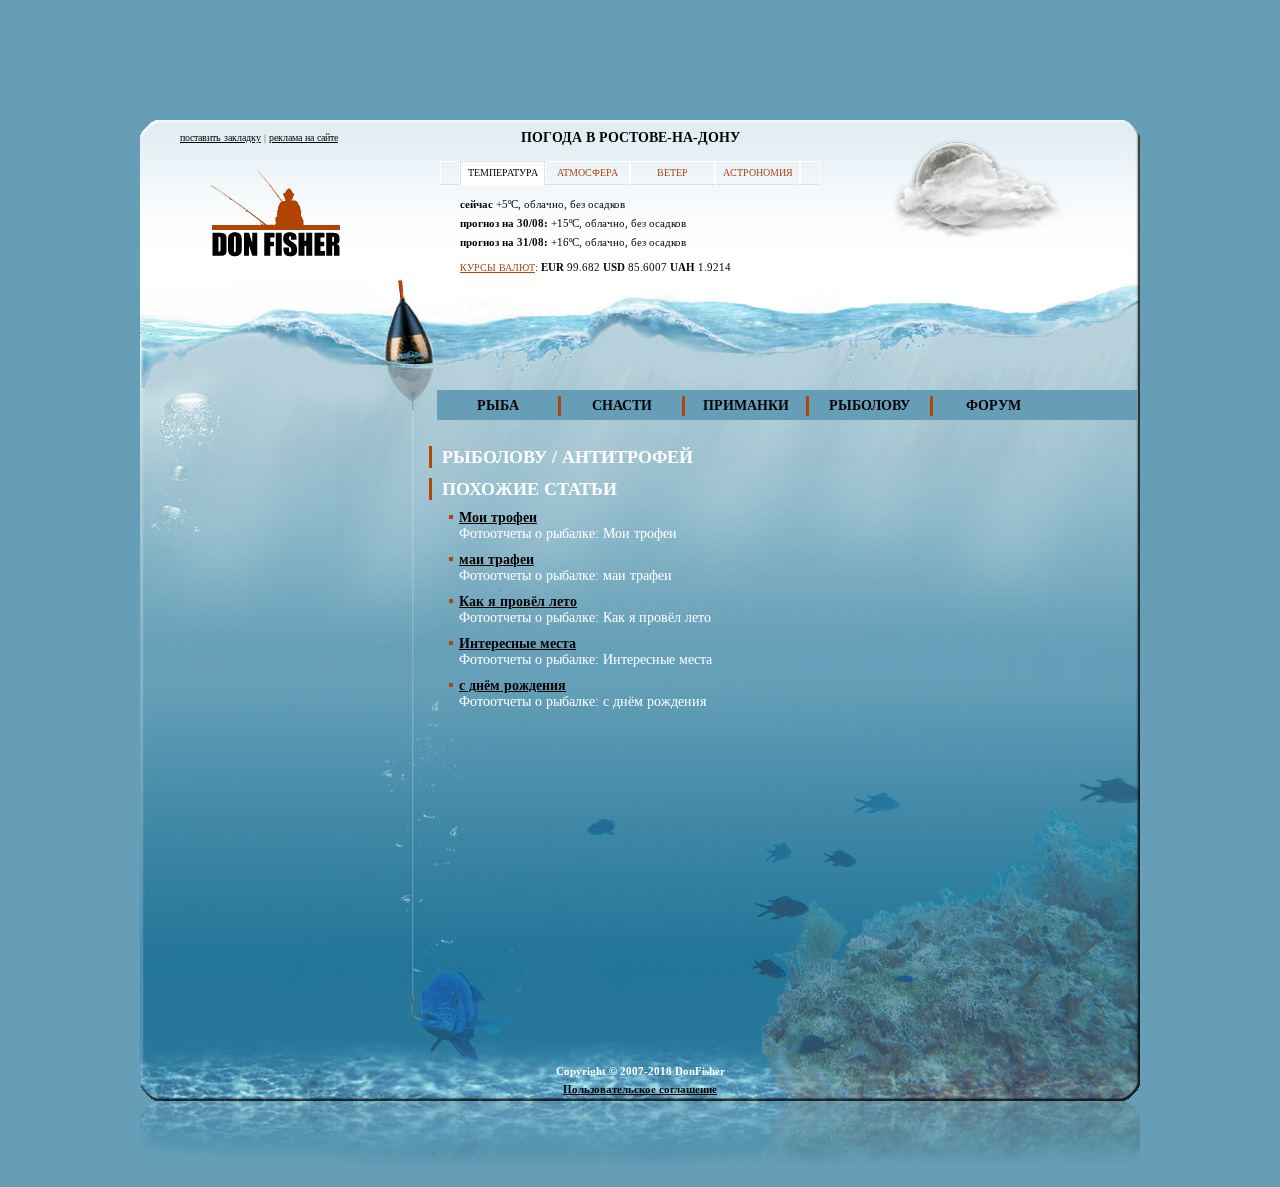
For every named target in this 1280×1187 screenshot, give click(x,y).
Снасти (622, 405)
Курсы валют (497, 267)
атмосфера (587, 172)
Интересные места (517, 643)
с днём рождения (512, 685)
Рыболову (869, 405)
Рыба (498, 405)
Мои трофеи (498, 517)
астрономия (758, 172)
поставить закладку (220, 137)
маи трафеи (496, 559)
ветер (672, 172)
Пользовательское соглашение (640, 1089)
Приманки (746, 405)
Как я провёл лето (518, 601)
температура (503, 172)
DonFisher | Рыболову (275, 215)
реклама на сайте (303, 137)
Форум (993, 405)
